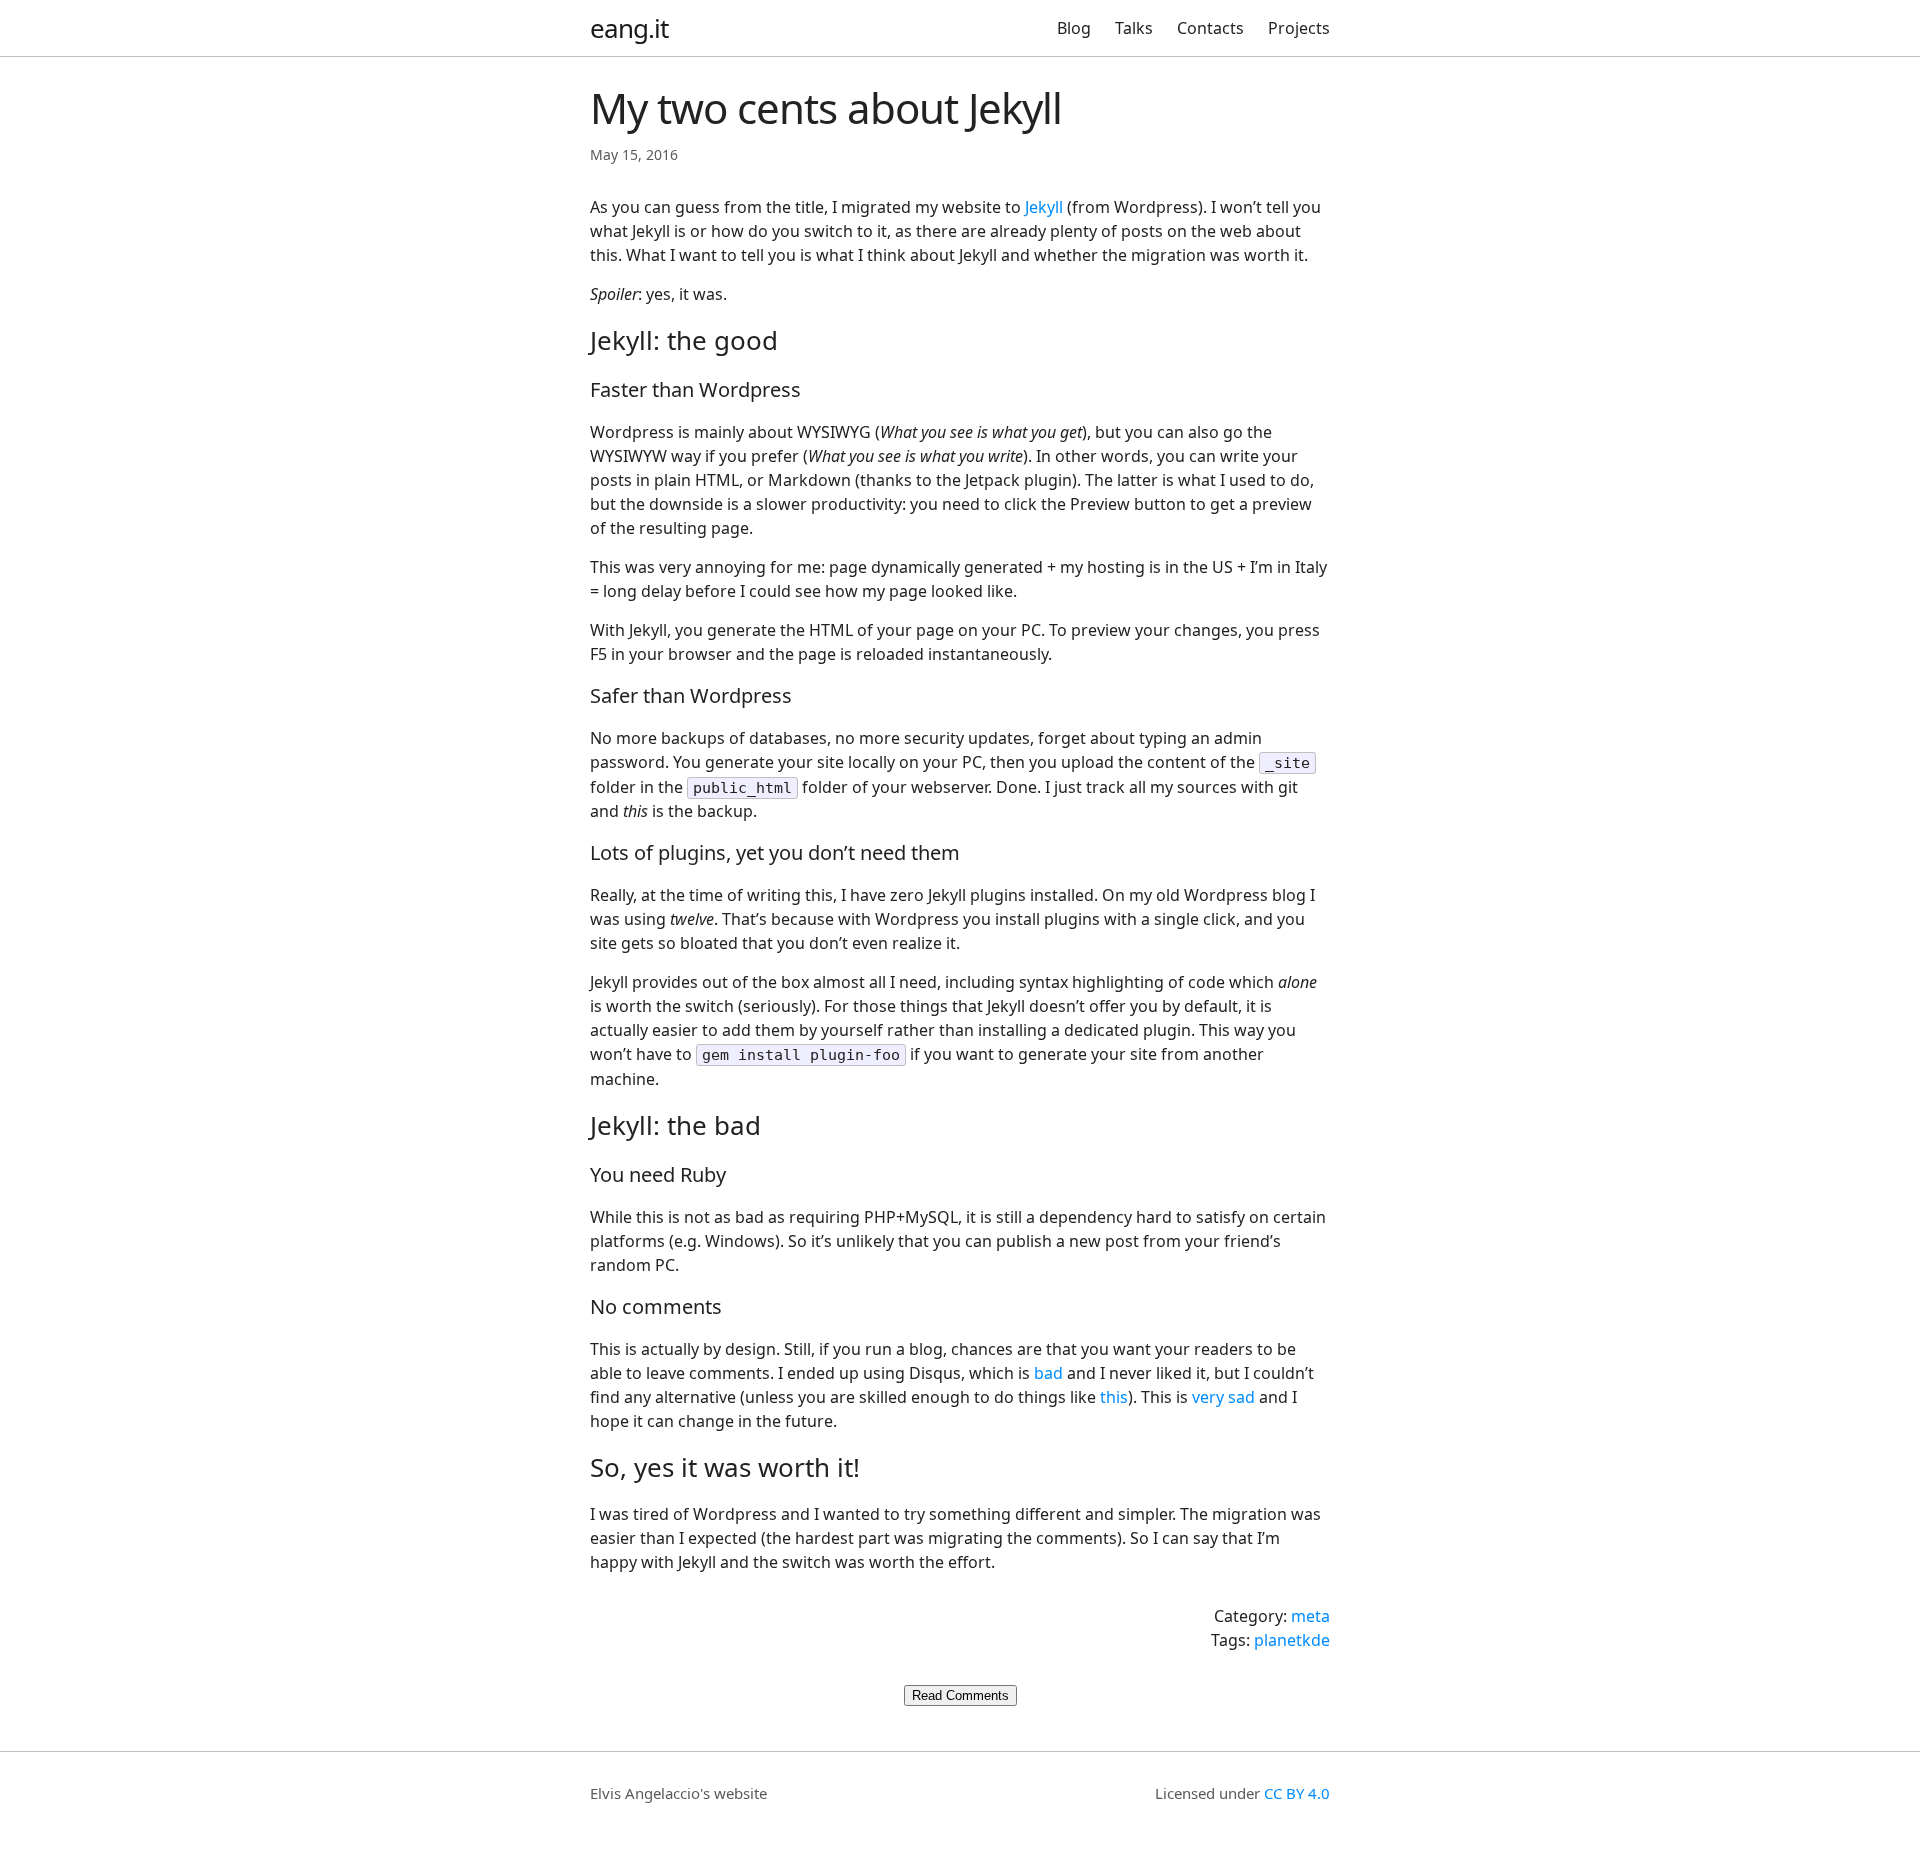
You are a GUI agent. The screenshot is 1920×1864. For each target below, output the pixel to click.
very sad (1223, 1397)
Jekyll (1044, 207)
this (1114, 1397)
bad (1048, 1373)
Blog (1074, 28)
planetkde (1292, 1640)
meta (1310, 1616)
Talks (1134, 28)
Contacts (1210, 28)
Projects (1299, 28)
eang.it (629, 28)
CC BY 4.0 (1297, 1793)
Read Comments (960, 1695)
